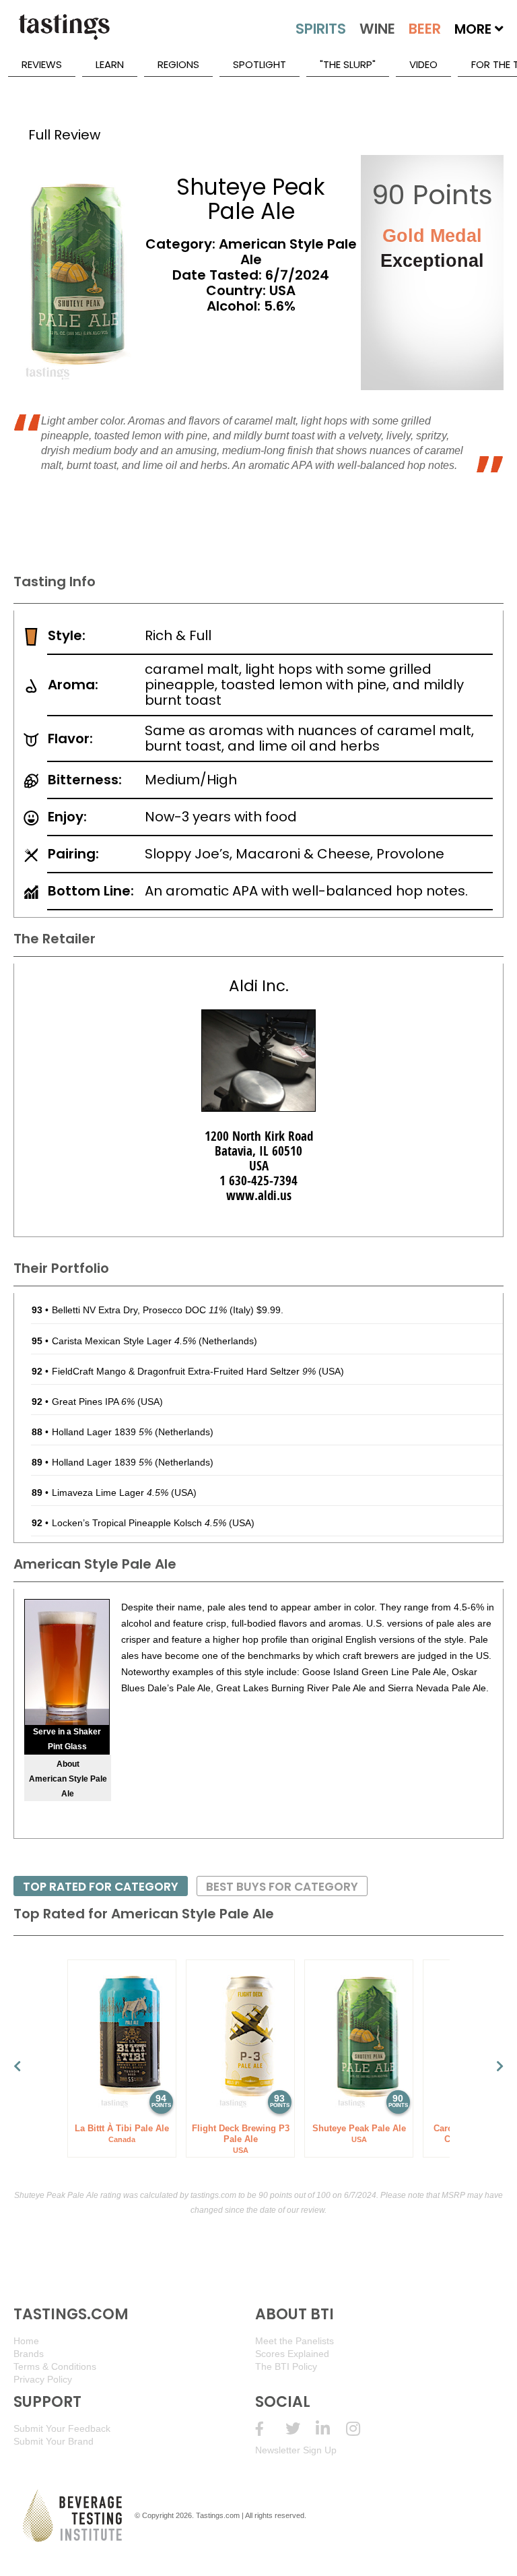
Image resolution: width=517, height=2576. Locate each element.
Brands (29, 2354)
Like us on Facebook (270, 2429)
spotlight (260, 64)
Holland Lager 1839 (102, 1432)
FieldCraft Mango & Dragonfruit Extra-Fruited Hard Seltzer (184, 1371)
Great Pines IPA (93, 1402)
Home (26, 2341)
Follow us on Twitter (301, 2429)
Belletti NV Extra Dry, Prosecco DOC (139, 1310)
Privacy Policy (43, 2379)
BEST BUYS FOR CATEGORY (282, 1887)
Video (423, 64)
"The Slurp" (348, 64)
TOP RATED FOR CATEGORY (101, 1887)
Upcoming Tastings (361, 2429)
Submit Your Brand (54, 2441)
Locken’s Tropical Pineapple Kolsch (139, 1523)
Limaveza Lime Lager (110, 1493)
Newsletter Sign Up (296, 2450)
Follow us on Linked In (331, 2429)
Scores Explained (292, 2354)
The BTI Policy (286, 2366)
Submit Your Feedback (62, 2428)
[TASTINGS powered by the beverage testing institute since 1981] (64, 34)
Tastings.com (218, 2515)
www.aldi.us (259, 1195)
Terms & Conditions (55, 2366)
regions (178, 64)
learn (110, 64)
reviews (42, 64)
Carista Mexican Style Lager (124, 1341)
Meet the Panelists (295, 2341)
